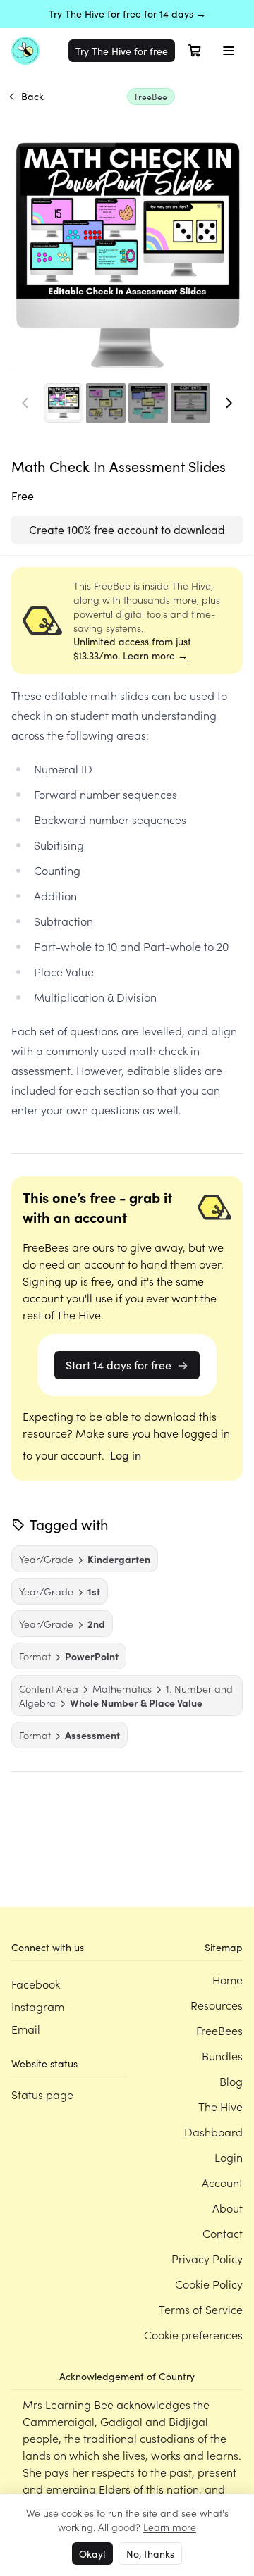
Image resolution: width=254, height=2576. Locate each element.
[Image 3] (148, 403)
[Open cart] (195, 51)
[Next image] (229, 403)
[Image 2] (106, 403)
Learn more (170, 2527)
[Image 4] (190, 403)
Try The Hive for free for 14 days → (127, 14)
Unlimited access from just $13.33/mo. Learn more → (132, 648)
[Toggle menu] (229, 51)
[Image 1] (64, 403)
